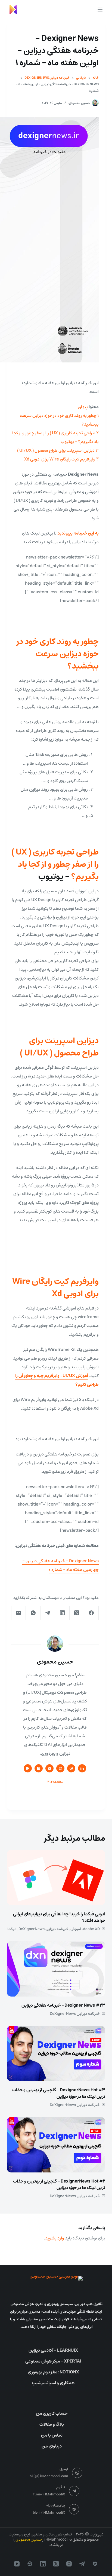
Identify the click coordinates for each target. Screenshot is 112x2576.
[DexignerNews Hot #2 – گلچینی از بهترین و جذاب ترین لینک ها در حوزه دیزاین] (56, 2145)
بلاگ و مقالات (52, 2424)
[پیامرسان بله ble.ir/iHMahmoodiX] (74, 2509)
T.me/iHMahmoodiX (49, 2494)
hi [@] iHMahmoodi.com (49, 2476)
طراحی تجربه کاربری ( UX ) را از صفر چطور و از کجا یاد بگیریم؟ (55, 864)
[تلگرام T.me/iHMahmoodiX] (74, 2491)
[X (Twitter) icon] (49, 1768)
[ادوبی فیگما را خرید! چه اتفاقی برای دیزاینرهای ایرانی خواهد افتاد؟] (56, 1878)
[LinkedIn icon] (82, 1768)
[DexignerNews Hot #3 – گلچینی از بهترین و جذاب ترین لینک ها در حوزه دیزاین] (56, 2053)
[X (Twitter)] (77, 1613)
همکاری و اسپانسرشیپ (53, 2383)
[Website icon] (60, 1768)
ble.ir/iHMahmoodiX (49, 2513)
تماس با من (52, 2435)
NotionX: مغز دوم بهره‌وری (53, 2372)
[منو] (100, 10)
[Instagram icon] (39, 1768)
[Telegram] (48, 1613)
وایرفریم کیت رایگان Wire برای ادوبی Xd (55, 1288)
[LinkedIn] (62, 1613)
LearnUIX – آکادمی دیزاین (53, 2350)
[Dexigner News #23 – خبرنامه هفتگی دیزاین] (56, 1969)
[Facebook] (91, 1613)
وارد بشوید (55, 2238)
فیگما (12, 1929)
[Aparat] (30, 2564)
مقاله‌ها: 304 (55, 1782)
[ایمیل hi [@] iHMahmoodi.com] (77, 2473)
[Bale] (95, 2564)
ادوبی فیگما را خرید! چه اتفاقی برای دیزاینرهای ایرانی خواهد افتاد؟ (59, 1917)
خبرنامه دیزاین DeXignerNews (43, 1929)
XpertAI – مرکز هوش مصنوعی (53, 2361)
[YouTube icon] (28, 1768)
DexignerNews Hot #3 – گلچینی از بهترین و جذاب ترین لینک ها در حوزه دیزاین (59, 2093)
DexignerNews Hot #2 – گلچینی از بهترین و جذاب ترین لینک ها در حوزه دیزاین (59, 2184)
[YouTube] (17, 2564)
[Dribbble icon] (71, 1768)
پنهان (83, 407)
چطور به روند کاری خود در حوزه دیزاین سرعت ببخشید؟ (58, 654)
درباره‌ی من (52, 2446)
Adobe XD (91, 1929)
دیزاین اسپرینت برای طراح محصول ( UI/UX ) (59, 1047)
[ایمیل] (18, 1613)
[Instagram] (69, 2564)
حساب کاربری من (52, 2413)
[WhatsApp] (33, 1613)
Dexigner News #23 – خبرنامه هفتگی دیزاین (63, 2005)
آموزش (76, 1929)
